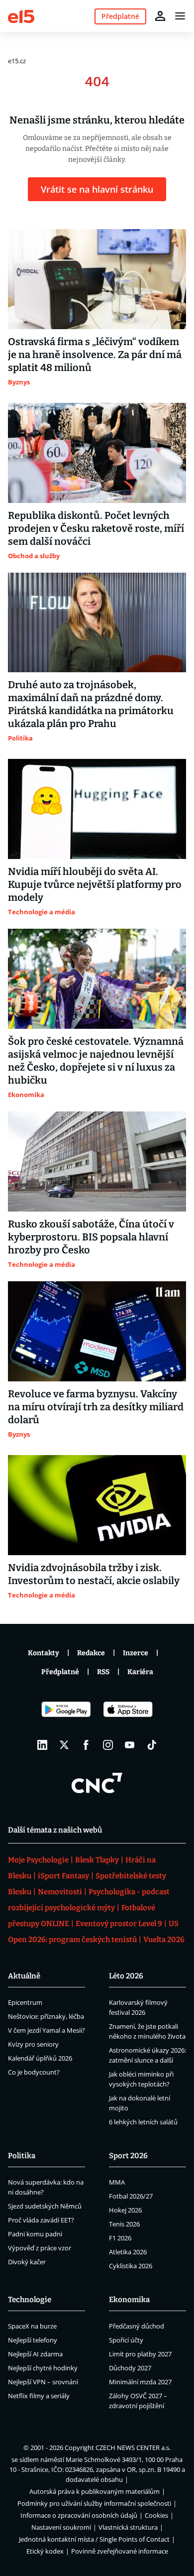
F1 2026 (120, 2238)
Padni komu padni (35, 2234)
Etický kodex (45, 2551)
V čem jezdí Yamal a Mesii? (47, 2030)
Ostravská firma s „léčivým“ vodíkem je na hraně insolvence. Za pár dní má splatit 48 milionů (95, 355)
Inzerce (136, 1653)
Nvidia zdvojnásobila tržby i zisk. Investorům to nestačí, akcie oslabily (94, 1574)
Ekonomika (129, 2300)
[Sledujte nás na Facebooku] (86, 1745)
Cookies (156, 2515)
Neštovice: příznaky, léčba (46, 2016)
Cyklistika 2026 (131, 2266)
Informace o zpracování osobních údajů (79, 2515)
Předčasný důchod (137, 2326)
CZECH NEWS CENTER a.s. (133, 2448)
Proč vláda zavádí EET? (41, 2220)
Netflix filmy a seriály (39, 2396)
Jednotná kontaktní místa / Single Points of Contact (94, 2539)
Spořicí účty (126, 2340)
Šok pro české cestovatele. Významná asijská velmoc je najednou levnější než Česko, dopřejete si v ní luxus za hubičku (96, 1061)
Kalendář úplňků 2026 (40, 2058)
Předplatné (60, 1672)
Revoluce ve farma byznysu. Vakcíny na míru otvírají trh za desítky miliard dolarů (96, 1407)
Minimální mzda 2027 (140, 2382)
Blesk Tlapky (97, 1860)
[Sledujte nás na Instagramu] (108, 1745)
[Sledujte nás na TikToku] (152, 1745)
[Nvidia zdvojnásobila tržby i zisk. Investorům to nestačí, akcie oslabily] (97, 1505)
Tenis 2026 (124, 2224)
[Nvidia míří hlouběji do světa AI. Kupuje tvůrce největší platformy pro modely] (97, 809)
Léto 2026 (126, 1976)
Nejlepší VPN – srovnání (43, 2382)
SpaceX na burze (32, 2326)
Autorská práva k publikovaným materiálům (95, 2491)
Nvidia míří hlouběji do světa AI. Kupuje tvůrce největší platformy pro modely (95, 884)
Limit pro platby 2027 (140, 2354)
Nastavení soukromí (61, 2527)
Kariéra (140, 1672)
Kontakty (44, 1653)
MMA (117, 2182)
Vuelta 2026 (164, 1940)
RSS (103, 1672)
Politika (22, 2156)
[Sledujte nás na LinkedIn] (42, 1745)
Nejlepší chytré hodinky (43, 2368)
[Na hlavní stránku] (21, 16)
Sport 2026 (128, 2156)
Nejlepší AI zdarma (35, 2354)
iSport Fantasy (63, 1876)
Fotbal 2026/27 (131, 2196)
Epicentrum (25, 2002)
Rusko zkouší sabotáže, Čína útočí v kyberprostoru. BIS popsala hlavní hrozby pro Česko (91, 1237)
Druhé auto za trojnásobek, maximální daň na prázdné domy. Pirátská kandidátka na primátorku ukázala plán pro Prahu (91, 704)
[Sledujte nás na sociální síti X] (64, 1745)
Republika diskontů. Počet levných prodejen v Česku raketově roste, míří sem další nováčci (96, 528)
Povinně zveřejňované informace (120, 2551)
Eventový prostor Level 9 (119, 1924)
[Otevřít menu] (180, 16)
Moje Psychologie (38, 1860)
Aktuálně (24, 1976)
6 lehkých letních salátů (143, 2122)
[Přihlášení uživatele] (160, 16)
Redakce (91, 1653)
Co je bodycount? (34, 2072)
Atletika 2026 (128, 2252)
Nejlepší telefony (33, 2340)
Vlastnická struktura (128, 2527)
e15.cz (17, 61)
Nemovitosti (60, 1892)
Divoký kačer (27, 2262)
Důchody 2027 (130, 2368)
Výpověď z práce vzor (40, 2248)
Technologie (30, 2300)
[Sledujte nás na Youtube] (130, 1745)
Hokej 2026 (125, 2210)
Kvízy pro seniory (33, 2044)
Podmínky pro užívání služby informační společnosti (94, 2503)
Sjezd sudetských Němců (45, 2206)
